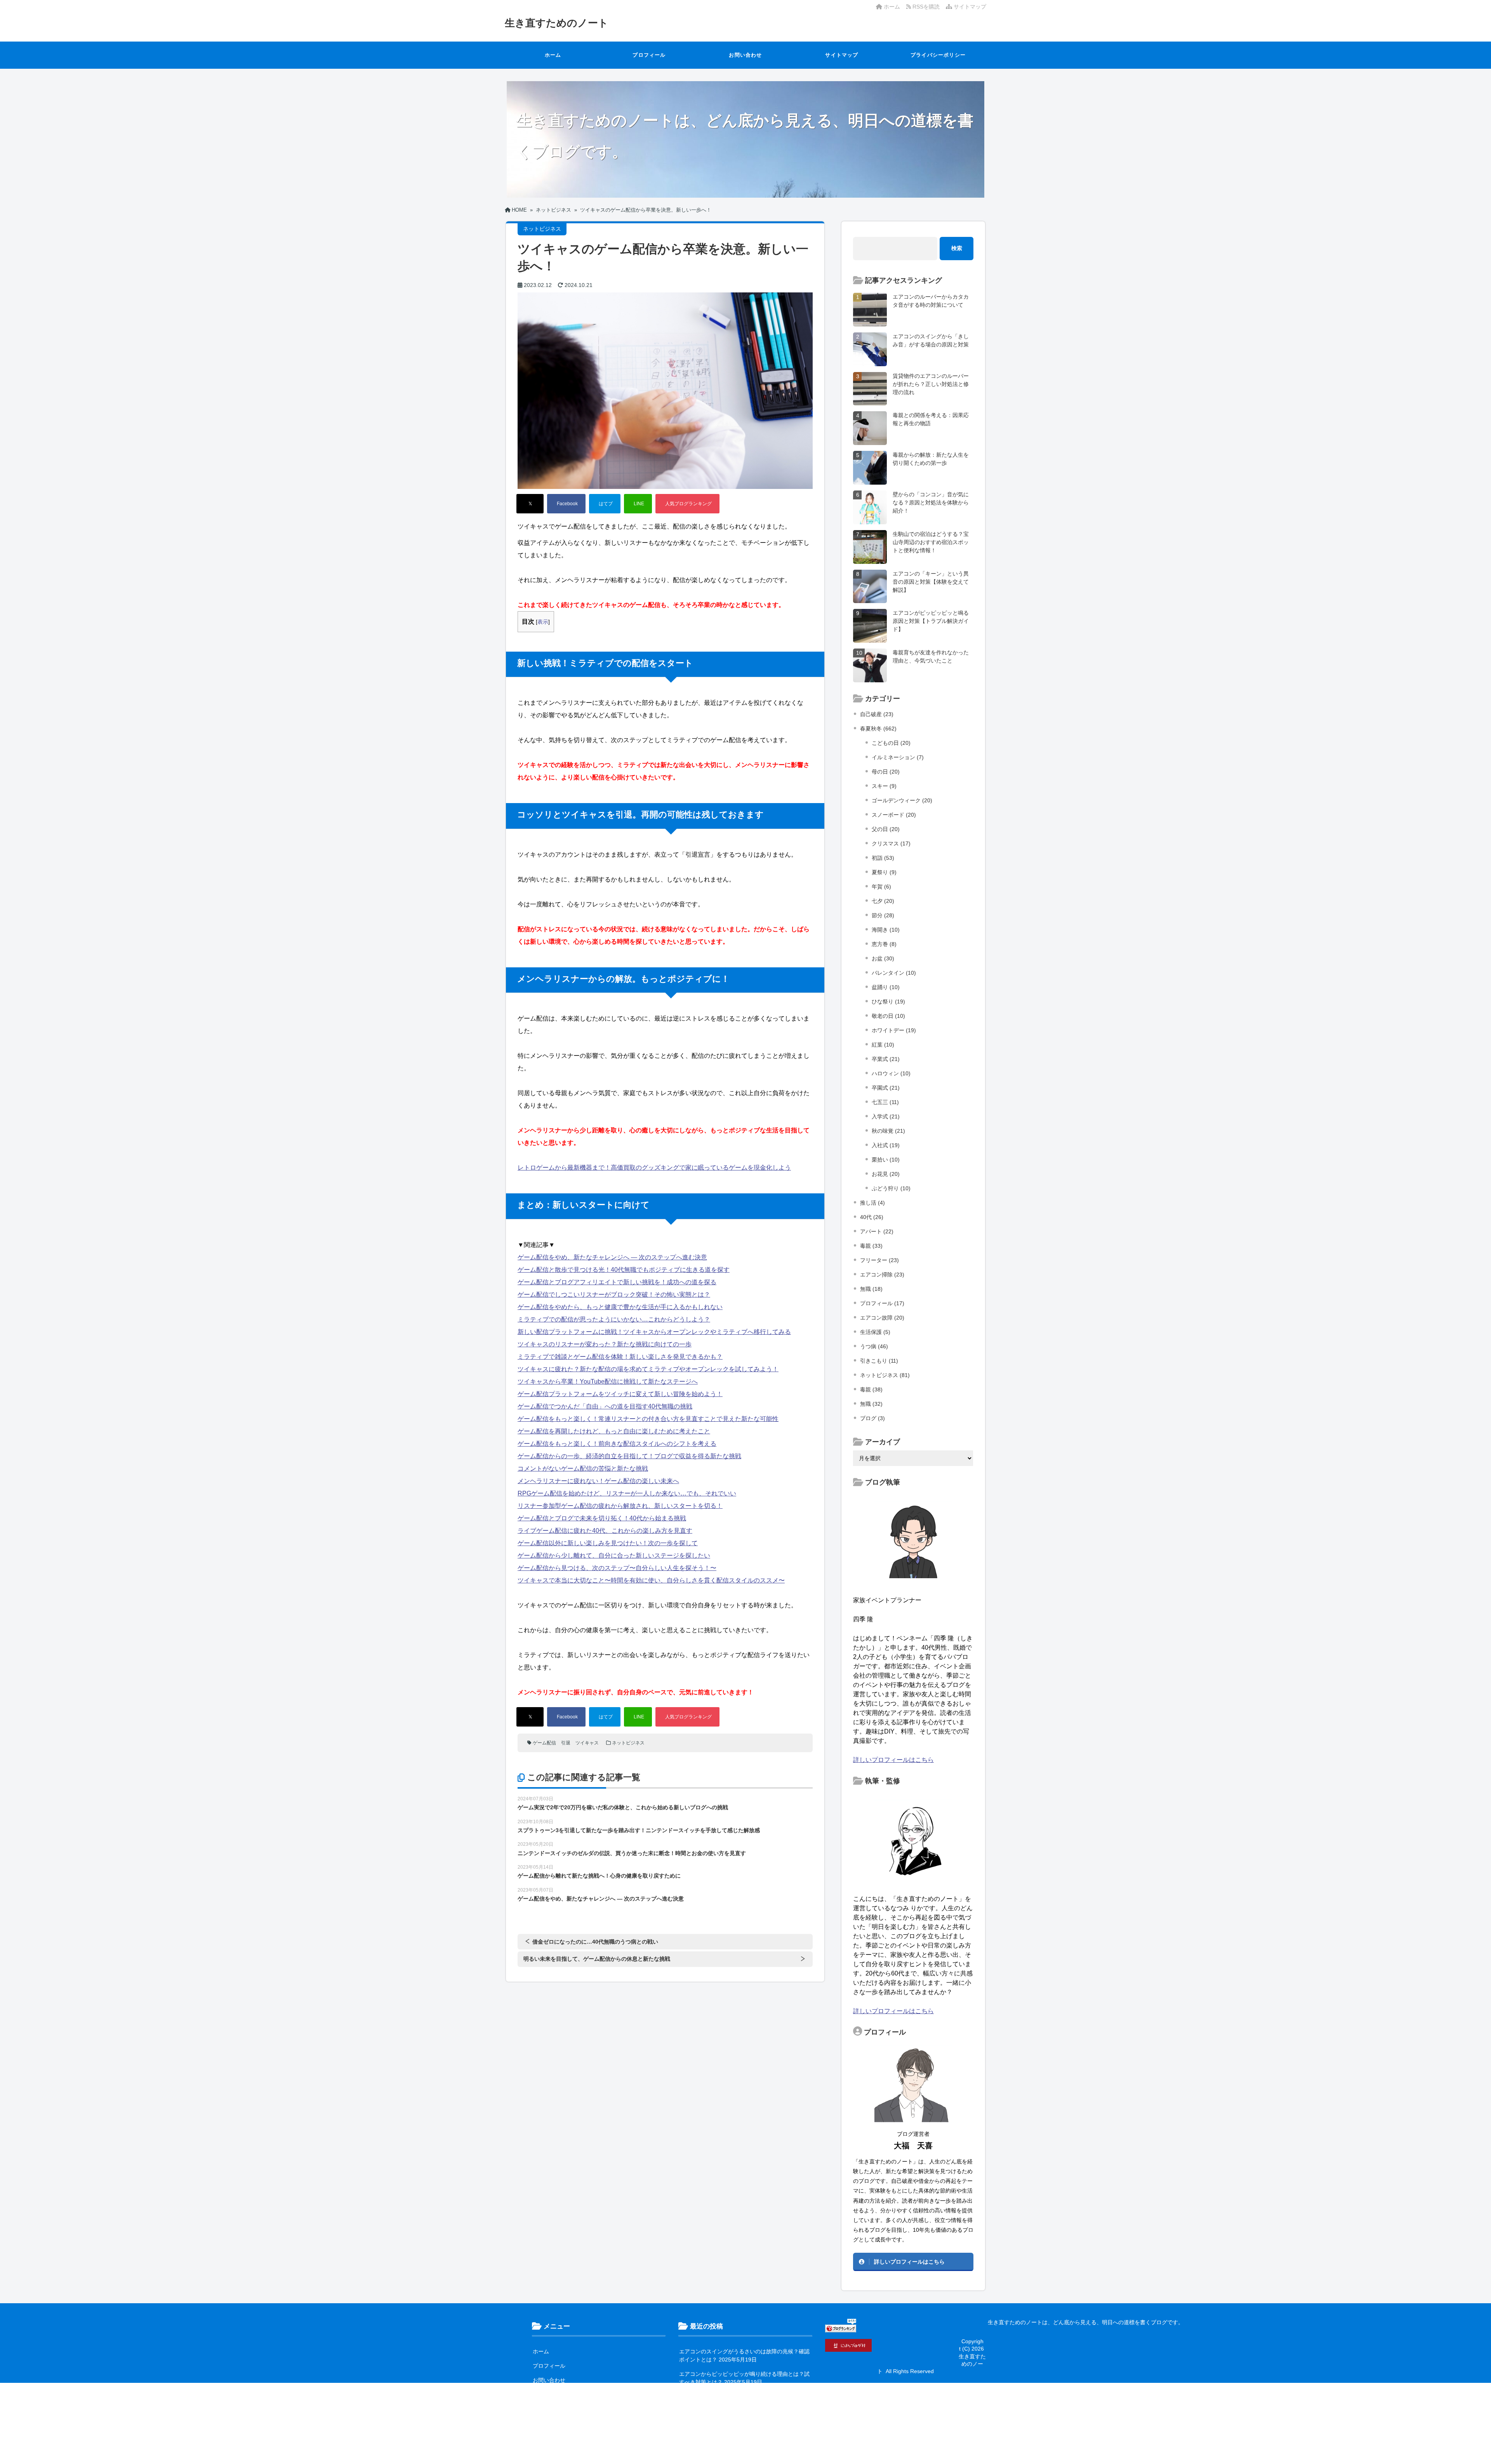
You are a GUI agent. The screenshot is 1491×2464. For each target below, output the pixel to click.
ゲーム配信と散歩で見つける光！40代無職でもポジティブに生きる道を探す (624, 1270)
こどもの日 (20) (891, 743)
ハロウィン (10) (891, 1073)
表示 (543, 622)
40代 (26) (872, 1217)
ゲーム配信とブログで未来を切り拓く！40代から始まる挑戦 (602, 1518)
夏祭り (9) (884, 872)
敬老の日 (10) (888, 1016)
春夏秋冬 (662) (878, 729)
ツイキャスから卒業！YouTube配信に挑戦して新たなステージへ (608, 1382)
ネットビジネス (628, 1743)
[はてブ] (605, 504)
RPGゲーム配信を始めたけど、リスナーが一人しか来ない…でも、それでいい (627, 1493)
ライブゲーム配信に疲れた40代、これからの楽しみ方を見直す (605, 1531)
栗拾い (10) (886, 1160)
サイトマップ (969, 7)
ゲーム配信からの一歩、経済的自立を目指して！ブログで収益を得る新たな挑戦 (629, 1456)
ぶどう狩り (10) (891, 1188)
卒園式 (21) (886, 1088)
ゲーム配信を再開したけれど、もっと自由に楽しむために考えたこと (614, 1431)
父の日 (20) (886, 829)
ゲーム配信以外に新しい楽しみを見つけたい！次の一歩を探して (608, 1543)
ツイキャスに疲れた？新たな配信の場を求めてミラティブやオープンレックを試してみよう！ (648, 1369)
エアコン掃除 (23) (882, 1275)
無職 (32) (871, 1404)
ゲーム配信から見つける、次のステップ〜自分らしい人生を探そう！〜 (617, 1568)
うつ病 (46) (874, 1346)
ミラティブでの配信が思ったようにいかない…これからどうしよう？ (614, 1319)
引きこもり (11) (879, 1361)
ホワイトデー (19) (894, 1030)
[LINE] (638, 504)
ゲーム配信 (544, 1743)
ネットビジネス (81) (885, 1375)
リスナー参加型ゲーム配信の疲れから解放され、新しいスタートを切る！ (620, 1506)
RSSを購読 (927, 7)
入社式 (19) (886, 1145)
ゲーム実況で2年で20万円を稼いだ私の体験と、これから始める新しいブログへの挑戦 (623, 1807)
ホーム (891, 7)
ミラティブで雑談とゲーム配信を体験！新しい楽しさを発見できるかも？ (620, 1357)
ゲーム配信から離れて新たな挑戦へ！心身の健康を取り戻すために (599, 1876)
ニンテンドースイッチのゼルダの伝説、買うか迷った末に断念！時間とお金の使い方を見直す (632, 1853)
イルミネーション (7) (898, 757)
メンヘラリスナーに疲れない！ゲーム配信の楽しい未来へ (598, 1481)
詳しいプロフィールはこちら (893, 1760)
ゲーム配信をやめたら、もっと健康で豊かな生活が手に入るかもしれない (620, 1307)
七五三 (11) (885, 1102)
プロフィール (649, 55)
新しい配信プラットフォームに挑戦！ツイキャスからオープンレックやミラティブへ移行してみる (654, 1332)
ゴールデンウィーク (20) (902, 800)
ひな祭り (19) (888, 1002)
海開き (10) (886, 930)
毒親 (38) (871, 1389)
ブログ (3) (872, 1418)
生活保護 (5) (875, 1332)
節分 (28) (883, 915)
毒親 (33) (871, 1246)
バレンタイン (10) (894, 973)
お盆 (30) (883, 958)
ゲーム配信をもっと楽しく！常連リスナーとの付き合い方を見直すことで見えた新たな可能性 (648, 1419)
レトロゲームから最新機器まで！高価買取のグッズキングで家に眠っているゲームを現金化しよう (654, 1168)
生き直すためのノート (557, 23)
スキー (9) (884, 786)
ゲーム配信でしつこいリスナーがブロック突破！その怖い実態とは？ (614, 1295)
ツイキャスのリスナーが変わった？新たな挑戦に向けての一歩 (605, 1344)
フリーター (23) (879, 1260)
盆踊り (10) (886, 987)
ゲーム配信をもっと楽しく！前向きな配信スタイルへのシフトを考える (617, 1444)
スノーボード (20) (894, 815)
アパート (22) (877, 1231)
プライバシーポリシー (938, 55)
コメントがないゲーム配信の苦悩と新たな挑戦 (583, 1468)
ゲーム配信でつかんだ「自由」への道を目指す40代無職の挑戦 (605, 1406)
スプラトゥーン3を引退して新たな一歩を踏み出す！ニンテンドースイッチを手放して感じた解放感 (639, 1830)
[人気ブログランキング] (687, 504)
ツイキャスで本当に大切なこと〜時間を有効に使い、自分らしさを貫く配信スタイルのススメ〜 (651, 1580)
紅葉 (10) (883, 1045)
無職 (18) (871, 1289)
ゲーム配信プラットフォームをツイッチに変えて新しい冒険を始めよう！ (620, 1394)
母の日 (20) (886, 772)
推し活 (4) (872, 1203)
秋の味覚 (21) (888, 1131)
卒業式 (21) (886, 1059)
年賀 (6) (881, 887)
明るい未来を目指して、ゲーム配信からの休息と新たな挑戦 (597, 1959)
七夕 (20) (883, 901)
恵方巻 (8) (884, 944)
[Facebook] (566, 504)
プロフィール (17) (882, 1303)
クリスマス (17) (891, 843)
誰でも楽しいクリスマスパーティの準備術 (731, 2441)
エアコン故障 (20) (882, 1318)
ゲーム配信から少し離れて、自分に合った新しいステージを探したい (614, 1555)
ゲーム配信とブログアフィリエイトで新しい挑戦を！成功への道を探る (617, 1282)
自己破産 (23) (877, 714)
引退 (566, 1743)
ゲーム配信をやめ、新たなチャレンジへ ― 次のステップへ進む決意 (612, 1257)
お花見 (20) (886, 1174)
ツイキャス (587, 1743)
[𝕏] (530, 504)
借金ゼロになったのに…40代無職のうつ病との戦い (595, 1942)
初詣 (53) (883, 858)
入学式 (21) (886, 1116)
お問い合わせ (745, 55)
